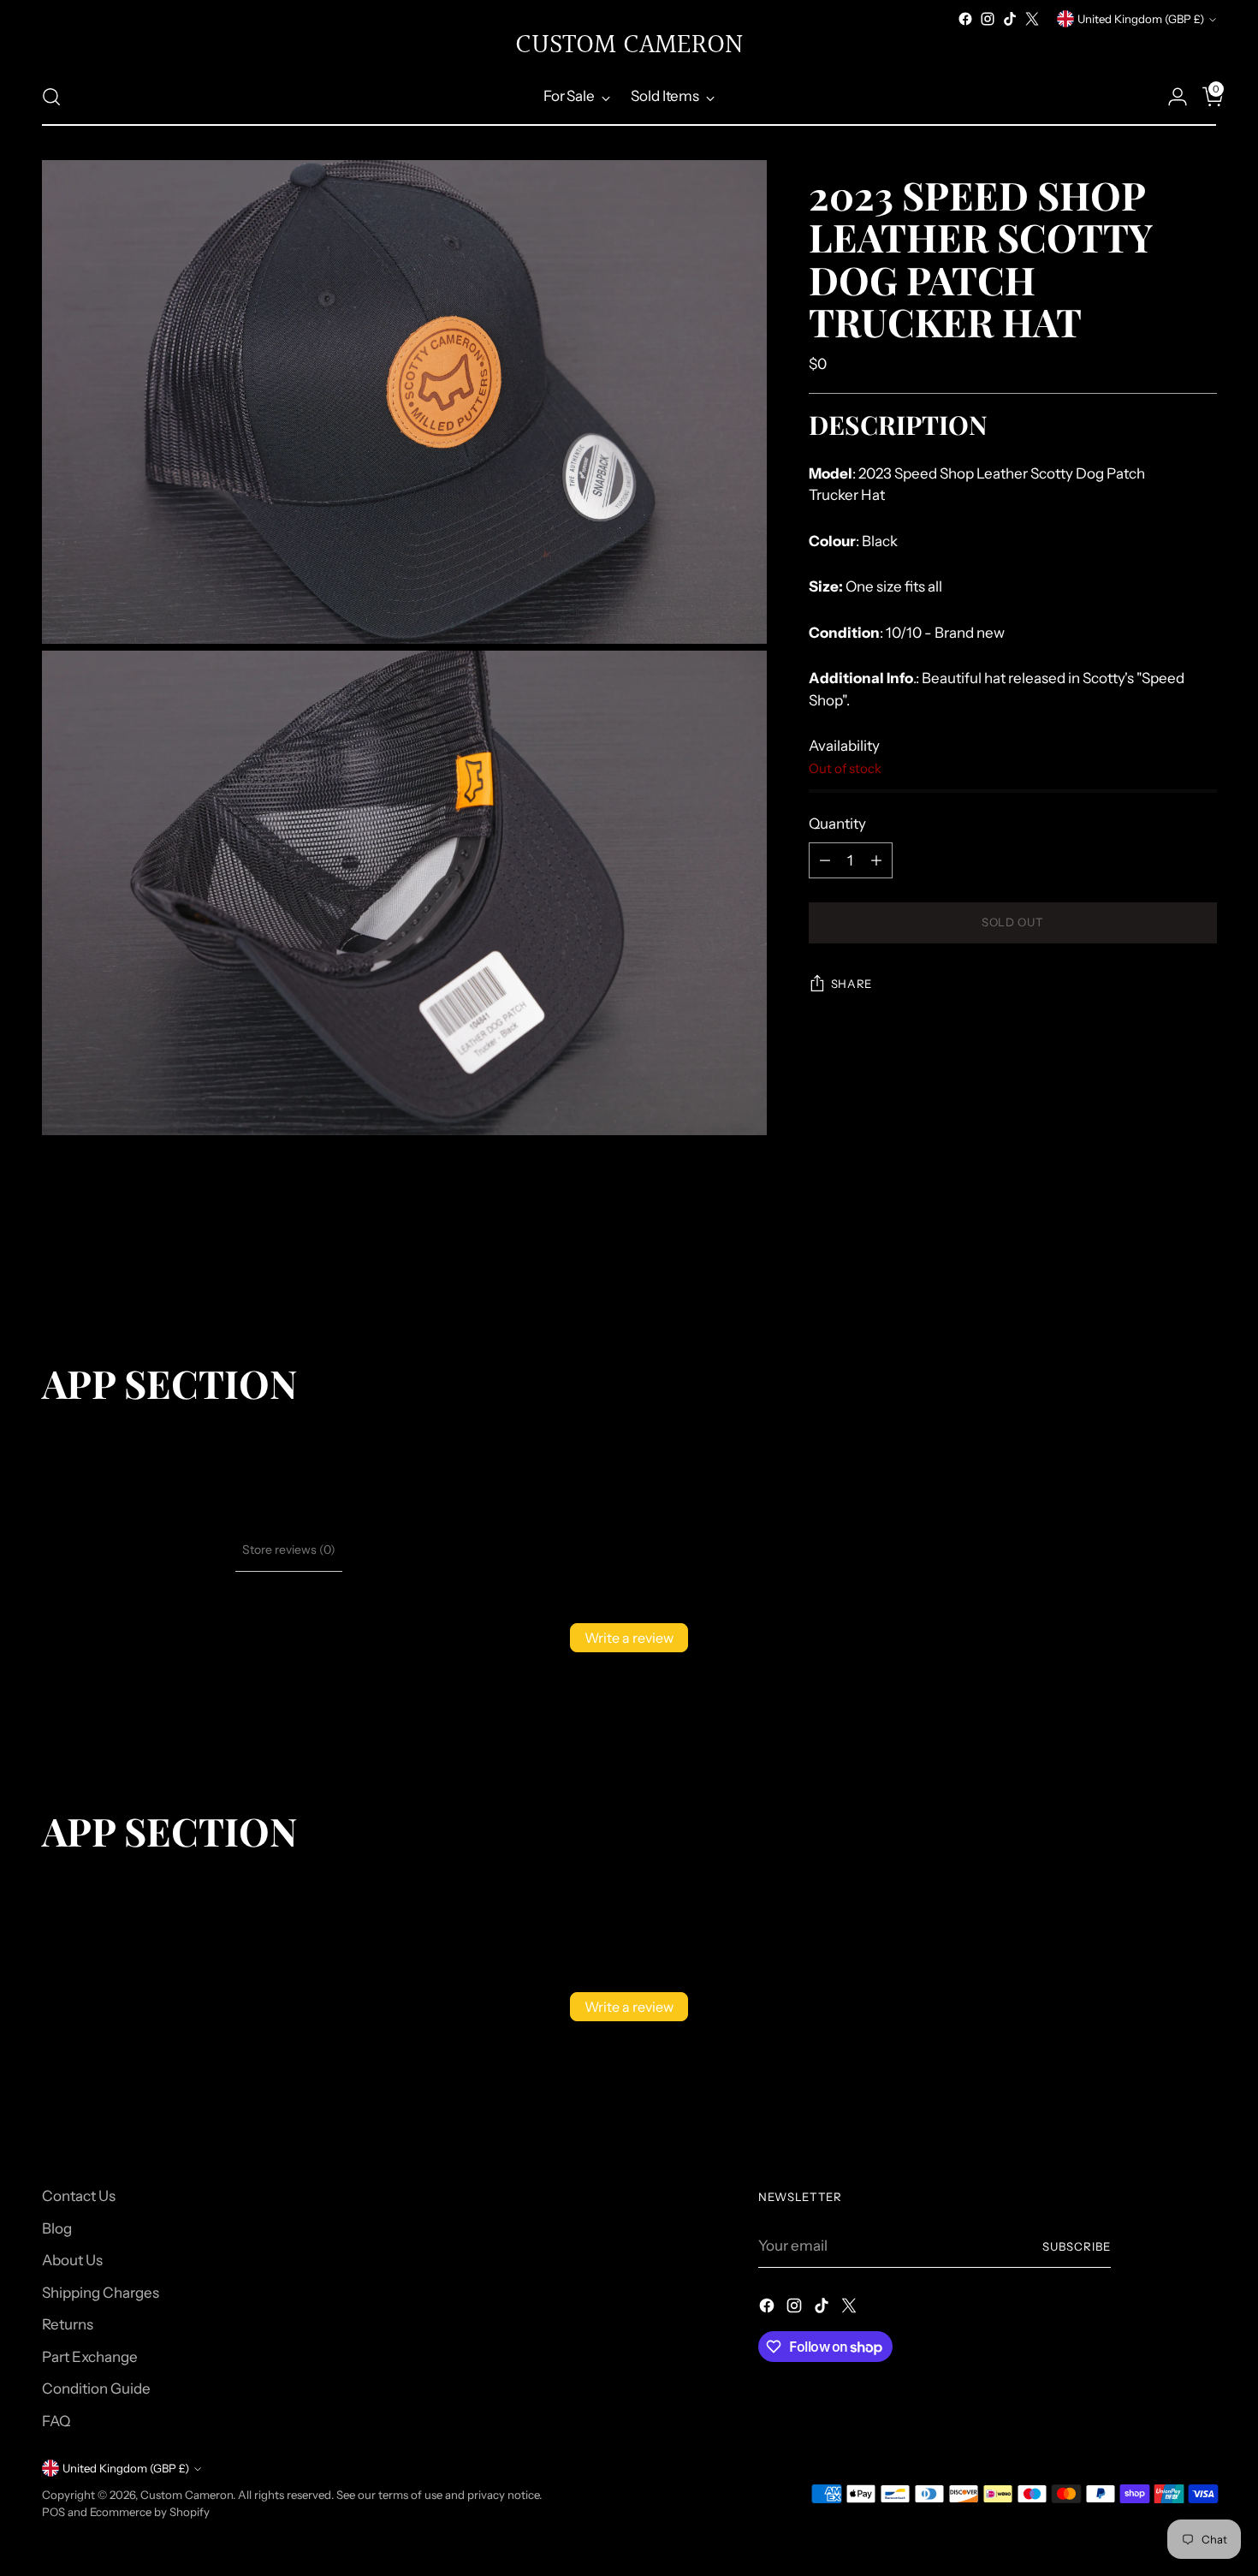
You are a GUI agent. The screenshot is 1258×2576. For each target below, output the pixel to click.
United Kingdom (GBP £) (1141, 19)
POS (53, 2512)
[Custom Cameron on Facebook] (965, 19)
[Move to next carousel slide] (1202, 1269)
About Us (72, 2260)
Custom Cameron (187, 2495)
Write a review (629, 1638)
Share (852, 985)
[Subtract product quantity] (825, 860)
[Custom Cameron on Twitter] (1032, 19)
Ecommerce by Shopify (150, 2512)
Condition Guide (96, 2389)
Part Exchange (90, 2357)
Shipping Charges (101, 2293)
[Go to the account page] (1171, 97)
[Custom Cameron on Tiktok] (1010, 19)
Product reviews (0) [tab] (175, 1550)
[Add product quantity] (876, 860)
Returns (68, 2324)
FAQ (56, 2421)
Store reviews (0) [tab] (289, 1550)
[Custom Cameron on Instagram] (988, 19)
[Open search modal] (51, 97)
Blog (57, 2228)
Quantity (837, 824)
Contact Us (79, 2196)
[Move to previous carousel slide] (1163, 1270)
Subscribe (1077, 2246)
